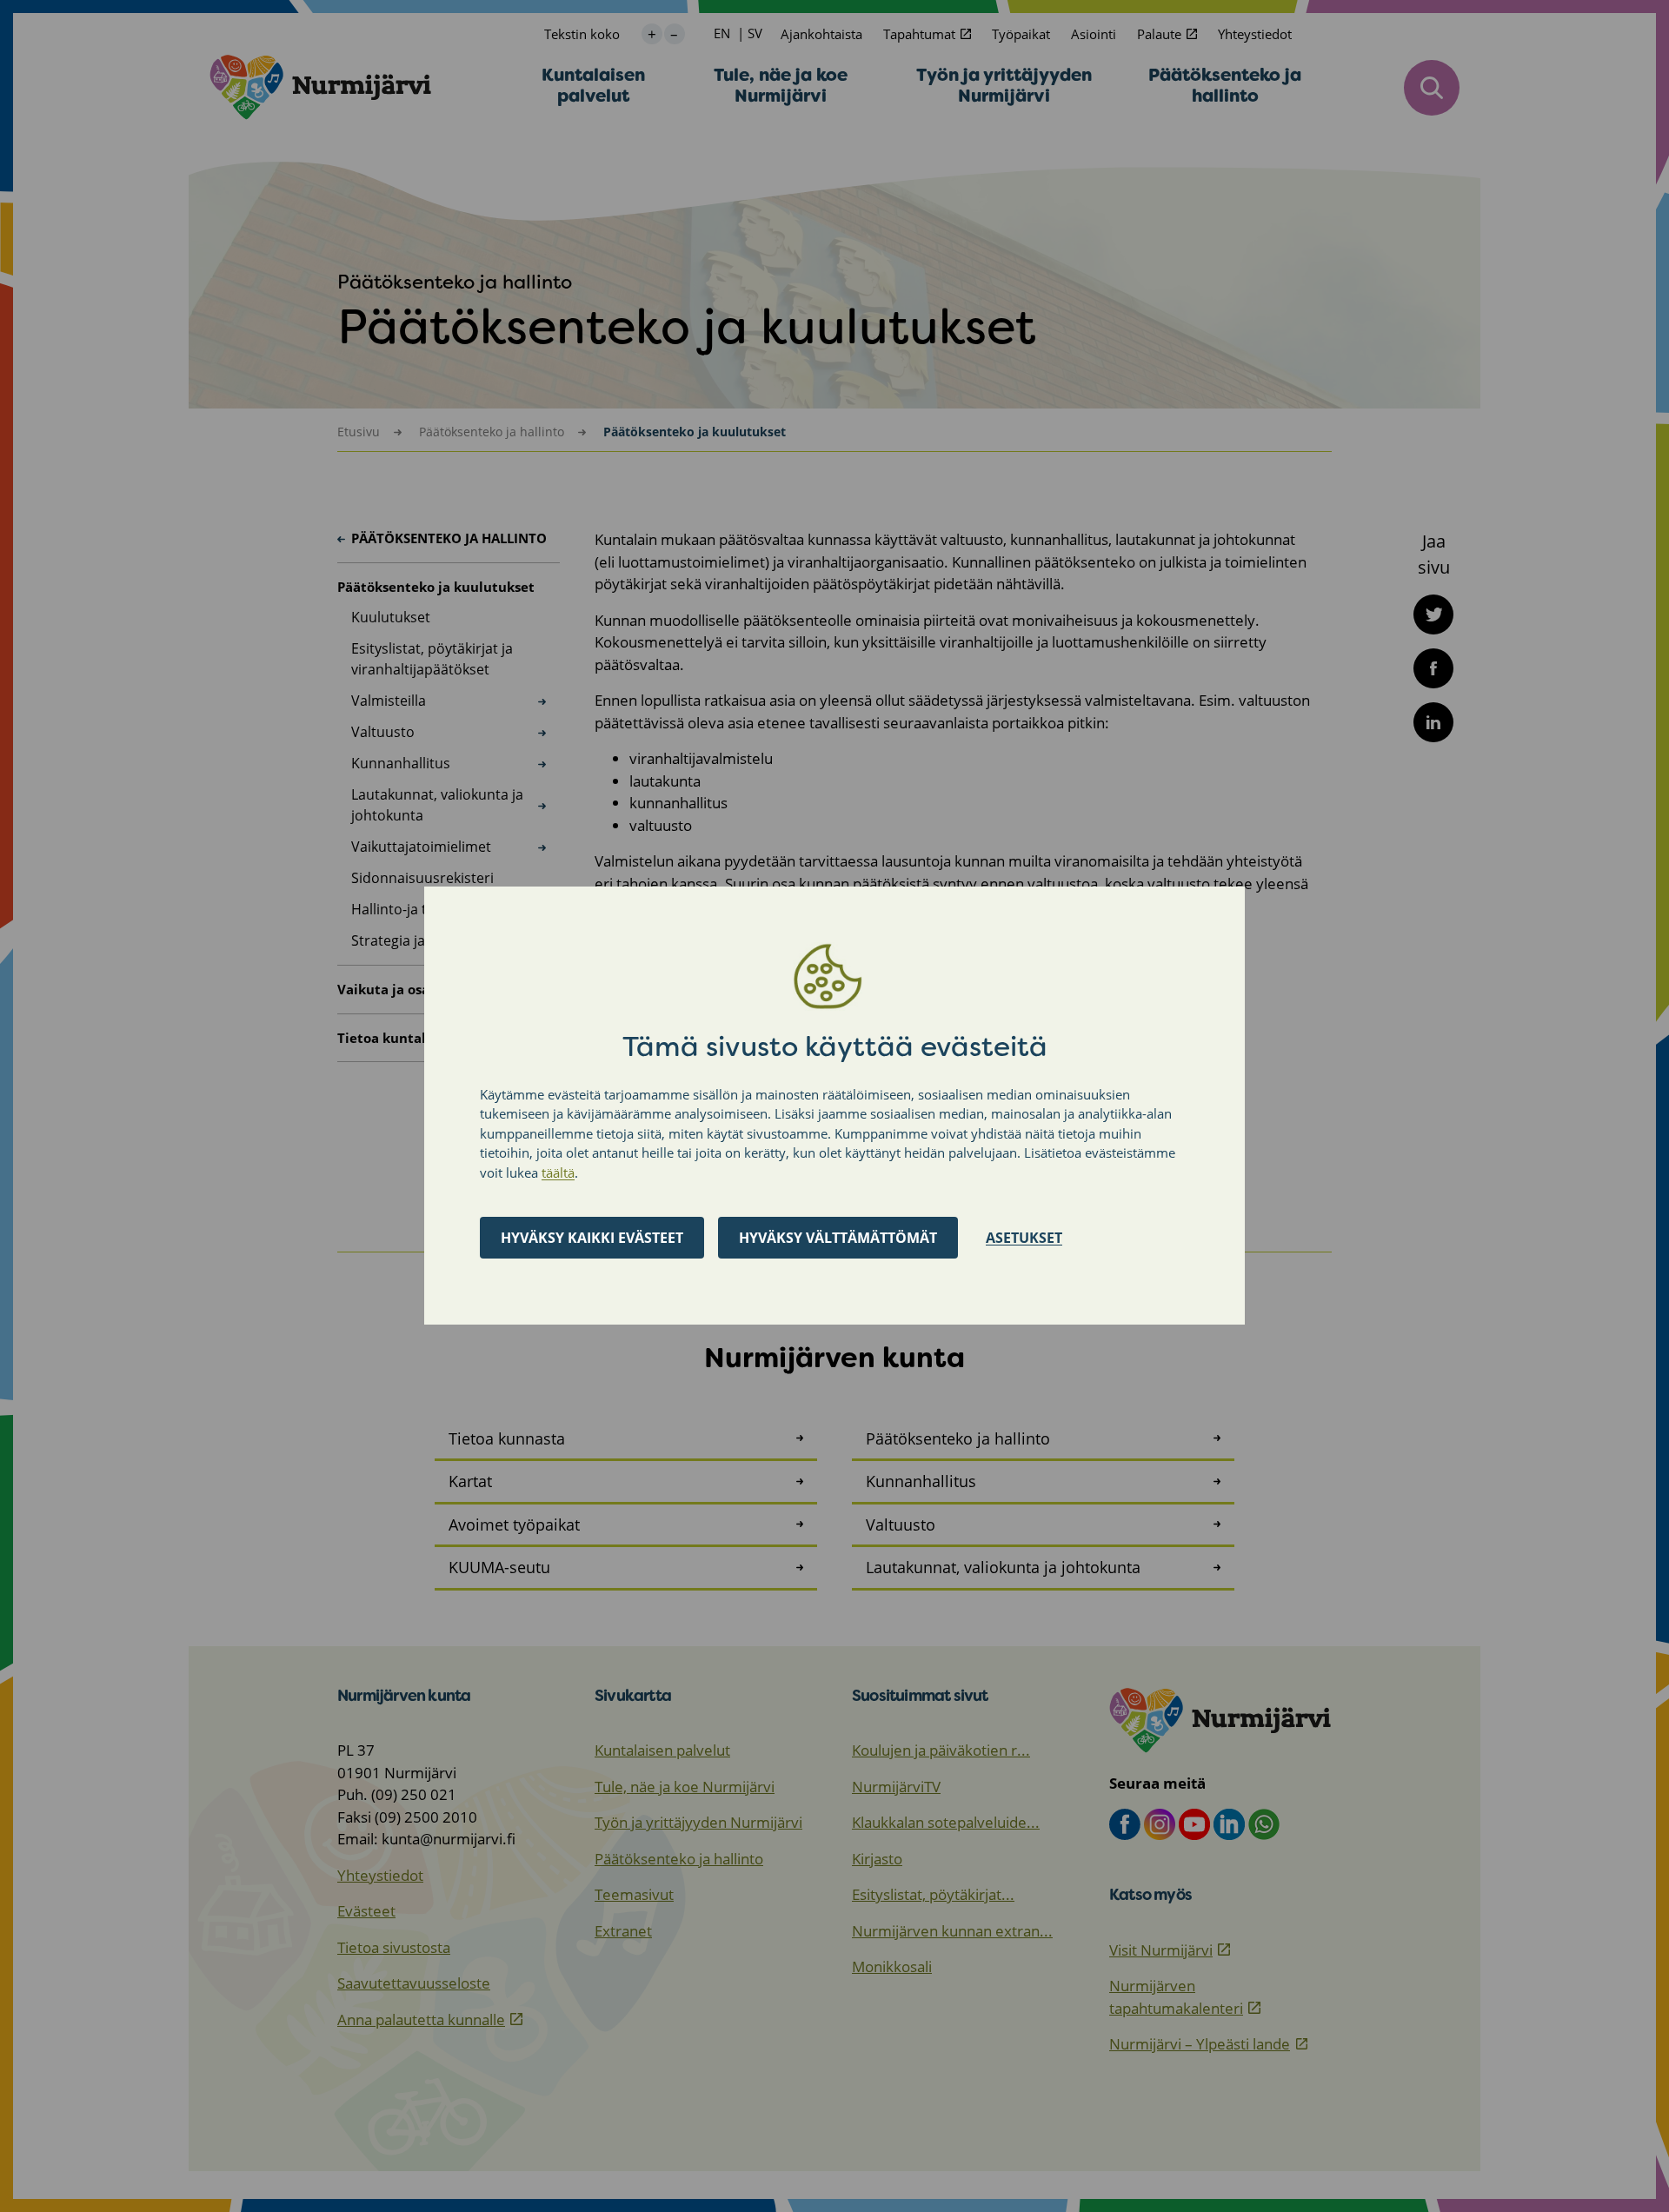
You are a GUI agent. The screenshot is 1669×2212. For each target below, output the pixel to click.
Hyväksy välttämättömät (838, 1239)
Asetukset (1024, 1239)
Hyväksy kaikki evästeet (592, 1239)
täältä (558, 1172)
